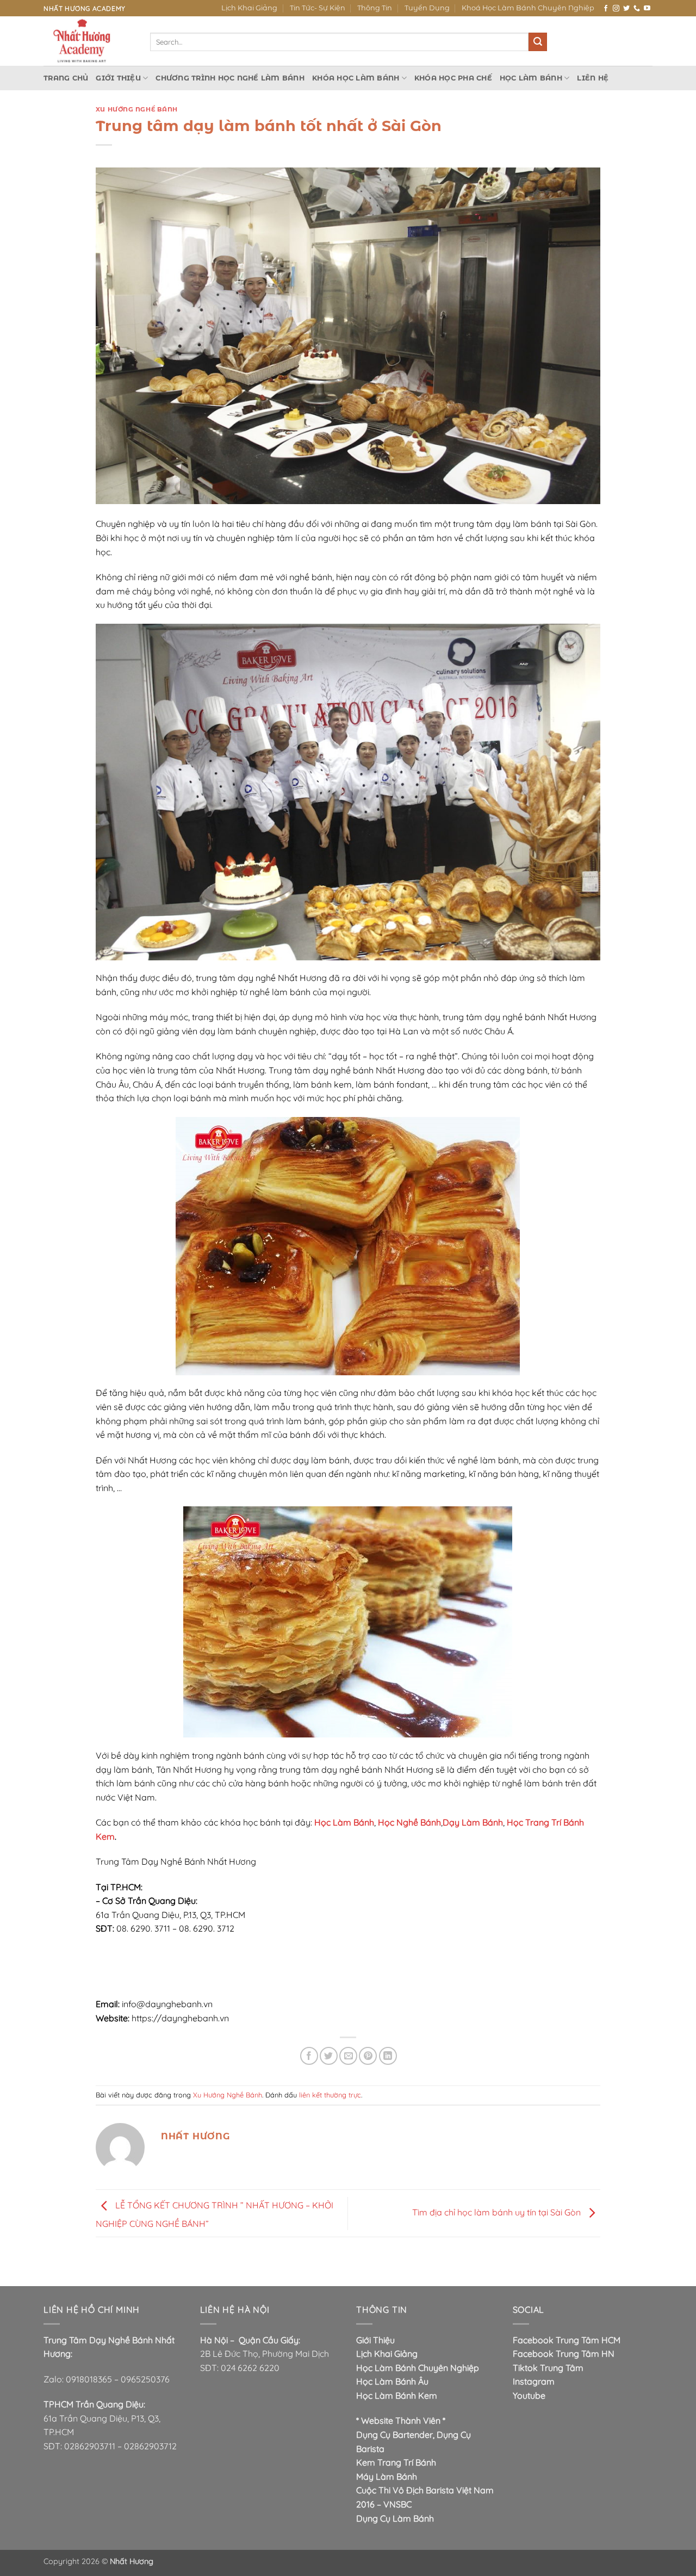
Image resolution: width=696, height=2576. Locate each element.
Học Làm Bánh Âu (392, 2381)
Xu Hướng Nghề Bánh (137, 109)
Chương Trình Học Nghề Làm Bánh (230, 78)
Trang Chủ (66, 78)
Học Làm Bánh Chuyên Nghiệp (418, 2368)
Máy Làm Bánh (387, 2476)
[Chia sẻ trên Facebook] (309, 2056)
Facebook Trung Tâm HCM (567, 2340)
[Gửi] (538, 42)
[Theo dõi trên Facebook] (606, 9)
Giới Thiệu (118, 78)
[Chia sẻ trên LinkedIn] (388, 2056)
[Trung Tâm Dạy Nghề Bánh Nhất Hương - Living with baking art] (89, 41)
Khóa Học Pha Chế (453, 78)
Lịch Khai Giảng (249, 8)
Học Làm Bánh (531, 78)
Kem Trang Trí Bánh (396, 2462)
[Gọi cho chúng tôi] (637, 9)
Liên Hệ (593, 78)
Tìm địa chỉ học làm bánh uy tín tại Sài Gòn (498, 2212)
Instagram (534, 2381)
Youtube (529, 2395)
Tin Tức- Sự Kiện (318, 8)
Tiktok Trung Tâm (548, 2368)
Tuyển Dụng (427, 8)
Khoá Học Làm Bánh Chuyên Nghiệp (528, 8)
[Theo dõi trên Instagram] (616, 9)
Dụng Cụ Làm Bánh (395, 2518)
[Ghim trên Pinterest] (368, 2056)
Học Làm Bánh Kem (397, 2395)
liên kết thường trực (330, 2095)
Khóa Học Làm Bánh (356, 78)
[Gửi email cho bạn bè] (348, 2056)
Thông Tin (375, 8)
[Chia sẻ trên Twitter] (329, 2056)
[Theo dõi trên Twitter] (626, 9)
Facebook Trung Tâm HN (564, 2354)
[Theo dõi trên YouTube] (647, 9)
